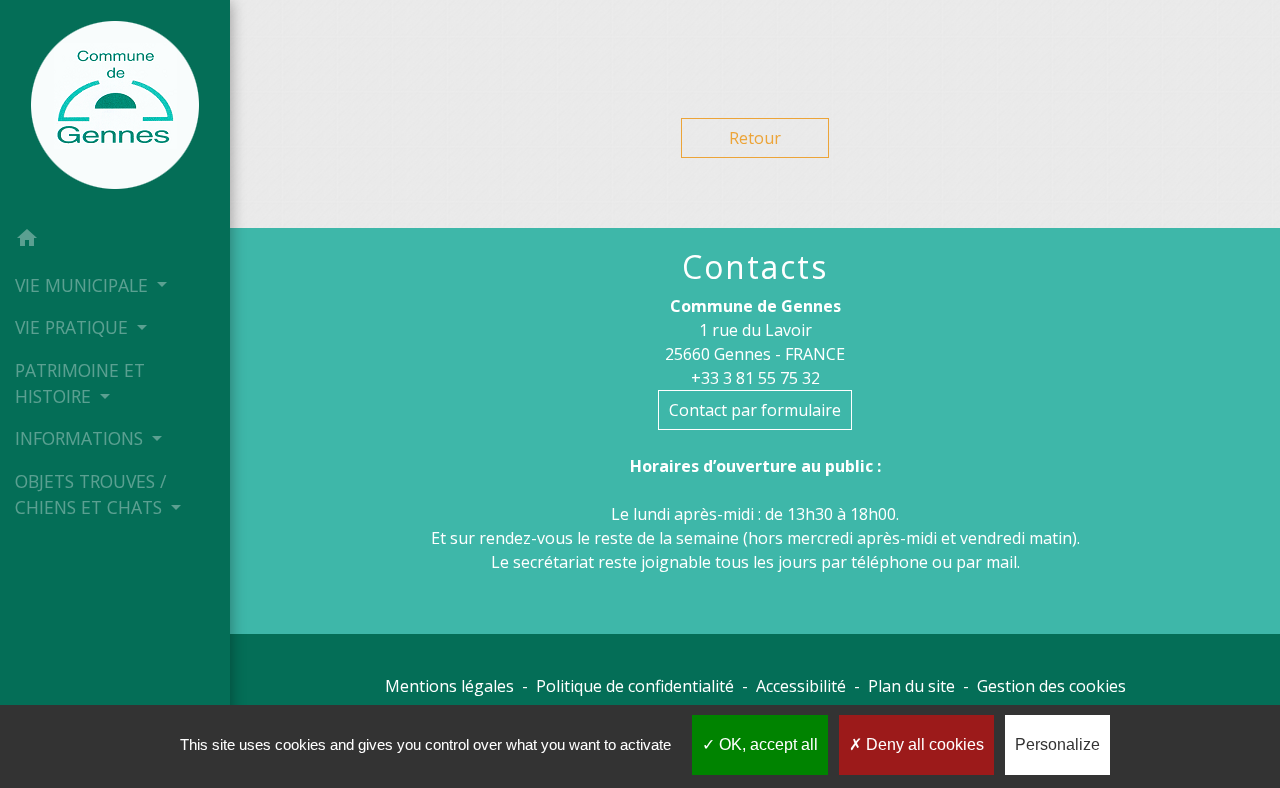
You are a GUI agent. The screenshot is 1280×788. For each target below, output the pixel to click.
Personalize (1057, 744)
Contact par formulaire (755, 410)
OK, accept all (766, 744)
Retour (755, 138)
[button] (115, 241)
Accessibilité (801, 686)
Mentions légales (449, 686)
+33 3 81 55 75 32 (755, 378)
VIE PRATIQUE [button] (74, 327)
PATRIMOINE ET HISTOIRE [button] (80, 383)
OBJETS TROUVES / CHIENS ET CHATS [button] (91, 494)
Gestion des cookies (1051, 686)
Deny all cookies (923, 744)
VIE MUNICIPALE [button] (84, 285)
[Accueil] (115, 109)
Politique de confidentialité (635, 686)
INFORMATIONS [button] (81, 438)
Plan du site (911, 686)
